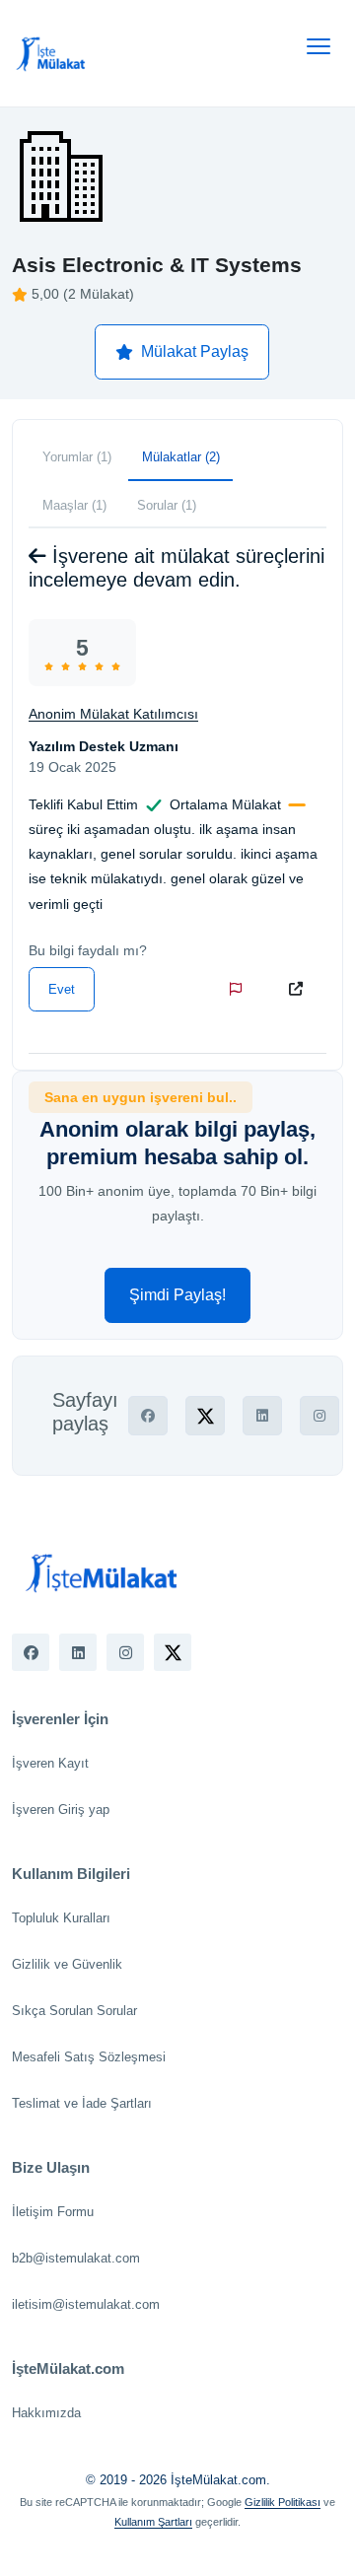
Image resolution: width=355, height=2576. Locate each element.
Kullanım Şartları (153, 2522)
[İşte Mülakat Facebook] (31, 1652)
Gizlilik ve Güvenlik (67, 1964)
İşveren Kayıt (50, 1763)
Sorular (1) (167, 505)
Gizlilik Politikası (283, 2502)
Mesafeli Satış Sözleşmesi (89, 2057)
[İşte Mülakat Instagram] (125, 1652)
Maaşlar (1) (74, 505)
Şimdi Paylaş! (177, 1295)
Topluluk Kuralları (61, 1918)
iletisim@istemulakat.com (86, 2304)
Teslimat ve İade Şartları (82, 2103)
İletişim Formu (53, 2212)
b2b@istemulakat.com (76, 2258)
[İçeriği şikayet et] (240, 989)
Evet (62, 989)
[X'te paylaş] (205, 1416)
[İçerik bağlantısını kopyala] (300, 989)
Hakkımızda (46, 2413)
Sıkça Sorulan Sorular (74, 2011)
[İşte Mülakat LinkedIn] (78, 1652)
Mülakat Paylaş (195, 351)
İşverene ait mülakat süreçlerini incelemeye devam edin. (177, 568)
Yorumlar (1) (77, 457)
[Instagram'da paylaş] (319, 1416)
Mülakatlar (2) (181, 457)
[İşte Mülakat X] (173, 1652)
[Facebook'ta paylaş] (148, 1416)
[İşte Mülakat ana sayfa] (51, 53)
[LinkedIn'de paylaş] (262, 1416)
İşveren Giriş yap (61, 1810)
